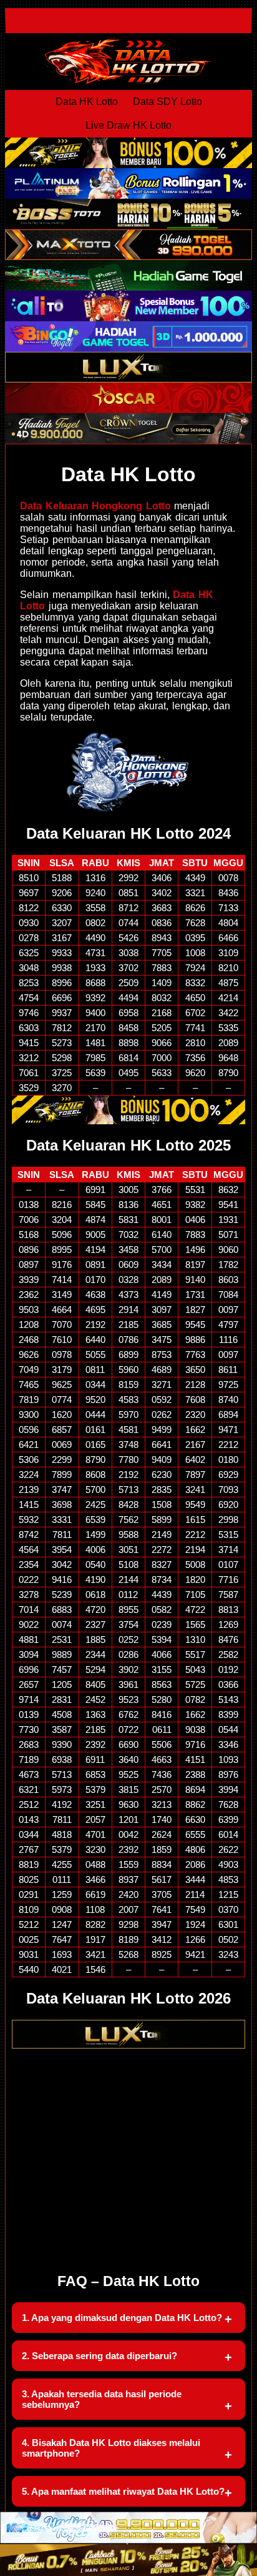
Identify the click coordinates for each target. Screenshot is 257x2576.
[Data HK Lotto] (128, 61)
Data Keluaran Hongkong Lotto (95, 506)
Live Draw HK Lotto (128, 125)
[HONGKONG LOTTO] (128, 772)
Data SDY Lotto (167, 102)
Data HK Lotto (87, 102)
